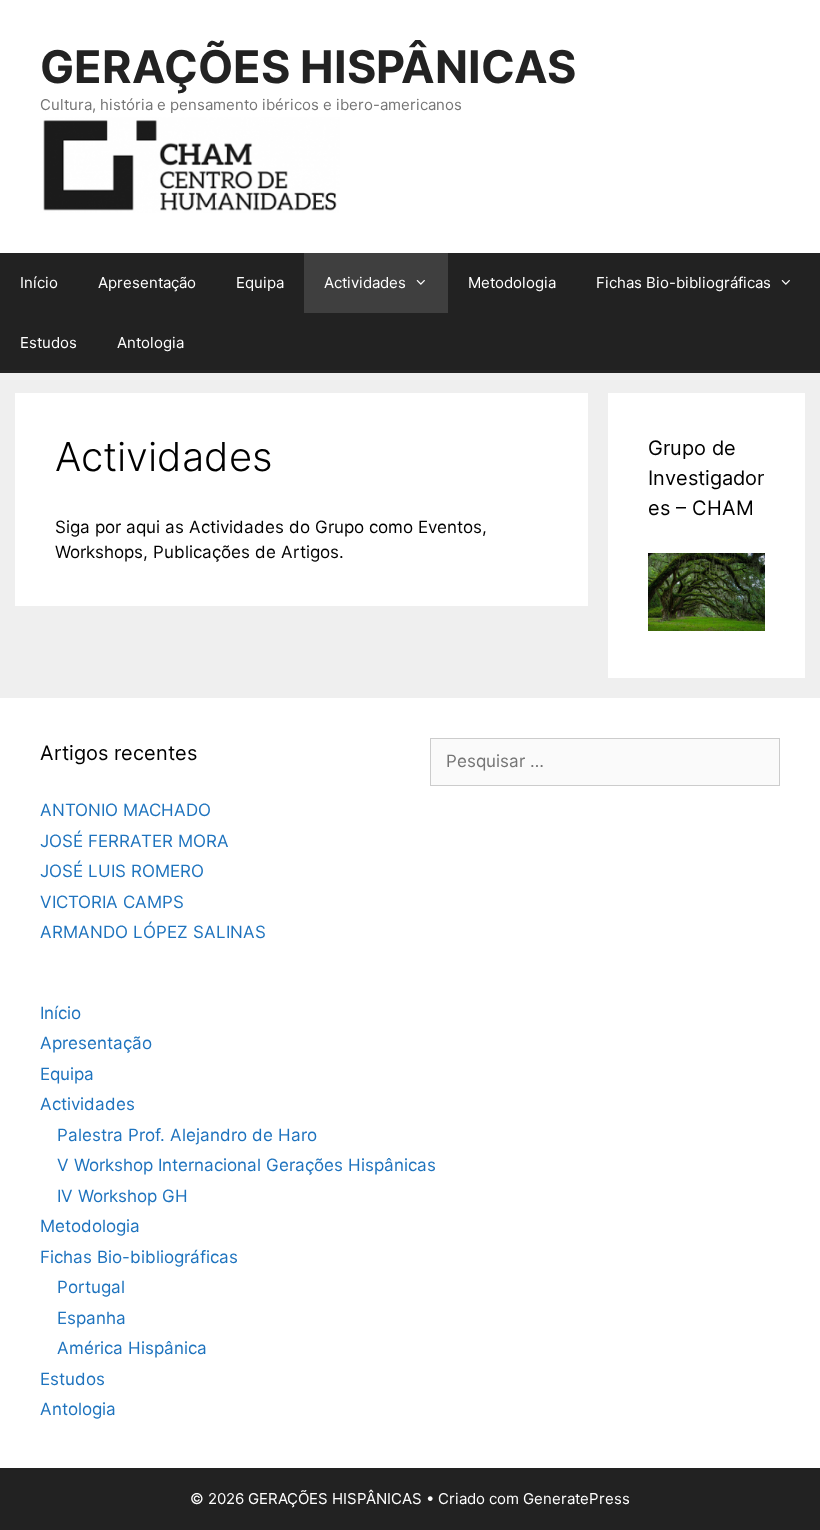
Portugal (91, 1287)
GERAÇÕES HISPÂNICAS (308, 66)
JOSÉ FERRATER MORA (134, 841)
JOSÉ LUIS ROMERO (122, 871)
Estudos (48, 342)
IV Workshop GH (122, 1196)
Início (39, 282)
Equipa (260, 282)
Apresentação (147, 282)
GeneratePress (576, 1498)
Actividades (365, 282)
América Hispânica (132, 1348)
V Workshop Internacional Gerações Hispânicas (246, 1165)
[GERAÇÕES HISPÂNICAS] (190, 163)
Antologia (150, 342)
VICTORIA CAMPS (112, 902)
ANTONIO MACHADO (125, 810)
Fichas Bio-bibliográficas (683, 282)
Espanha (91, 1318)
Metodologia (512, 282)
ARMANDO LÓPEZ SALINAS (153, 932)
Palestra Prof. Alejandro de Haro (187, 1135)
